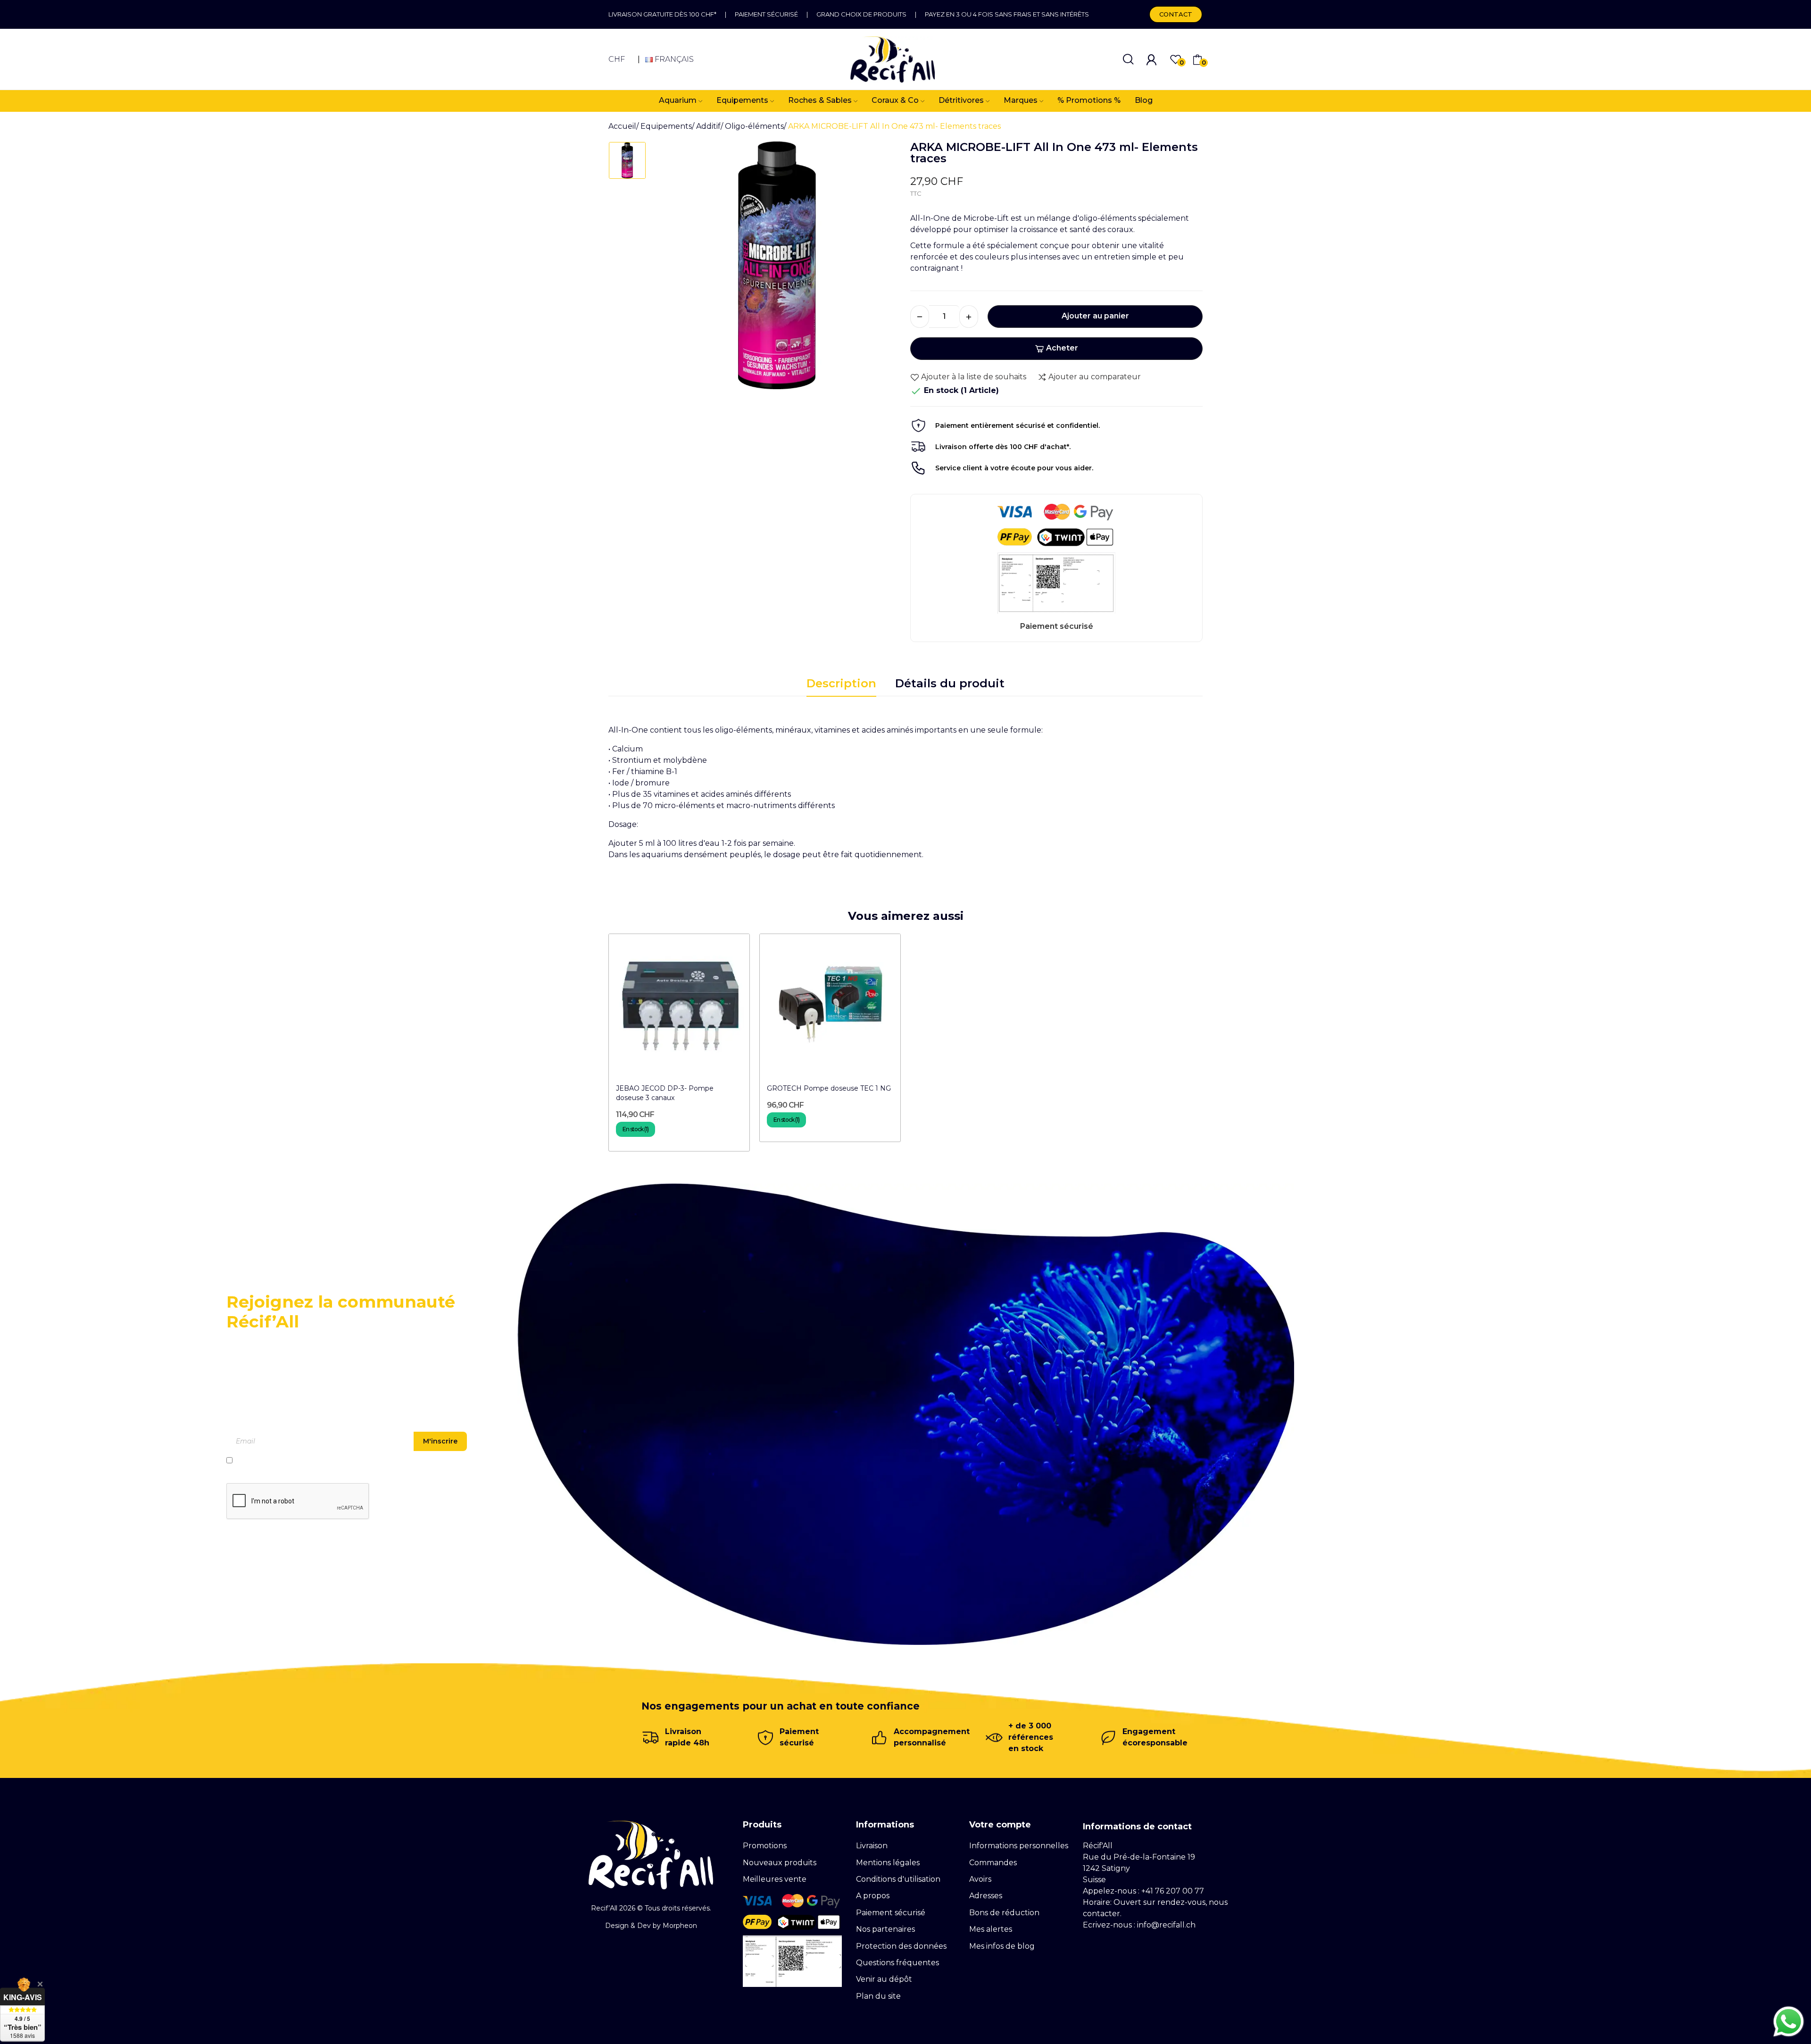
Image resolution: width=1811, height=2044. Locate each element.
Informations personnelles (1019, 1846)
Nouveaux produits (780, 1863)
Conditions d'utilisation (898, 1879)
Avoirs (980, 1879)
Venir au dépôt (884, 1979)
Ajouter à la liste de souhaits (974, 377)
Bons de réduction (1004, 1913)
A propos (873, 1896)
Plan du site (878, 1996)
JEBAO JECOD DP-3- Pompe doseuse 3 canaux (665, 1093)
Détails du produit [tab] (950, 683)
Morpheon (680, 1926)
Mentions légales (888, 1863)
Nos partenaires (885, 1929)
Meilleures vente (775, 1879)
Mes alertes (991, 1929)
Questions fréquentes (897, 1963)
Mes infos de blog (1002, 1946)
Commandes (993, 1863)
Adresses (986, 1896)
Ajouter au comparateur (1095, 377)
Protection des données (901, 1946)
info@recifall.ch (1166, 1925)
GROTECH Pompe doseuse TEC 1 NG (829, 1088)
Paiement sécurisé (766, 14)
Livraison (872, 1846)
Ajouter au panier (1095, 316)
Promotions (765, 1846)
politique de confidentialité (322, 1460)
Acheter (1062, 348)
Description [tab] (841, 683)
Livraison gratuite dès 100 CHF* (662, 14)
